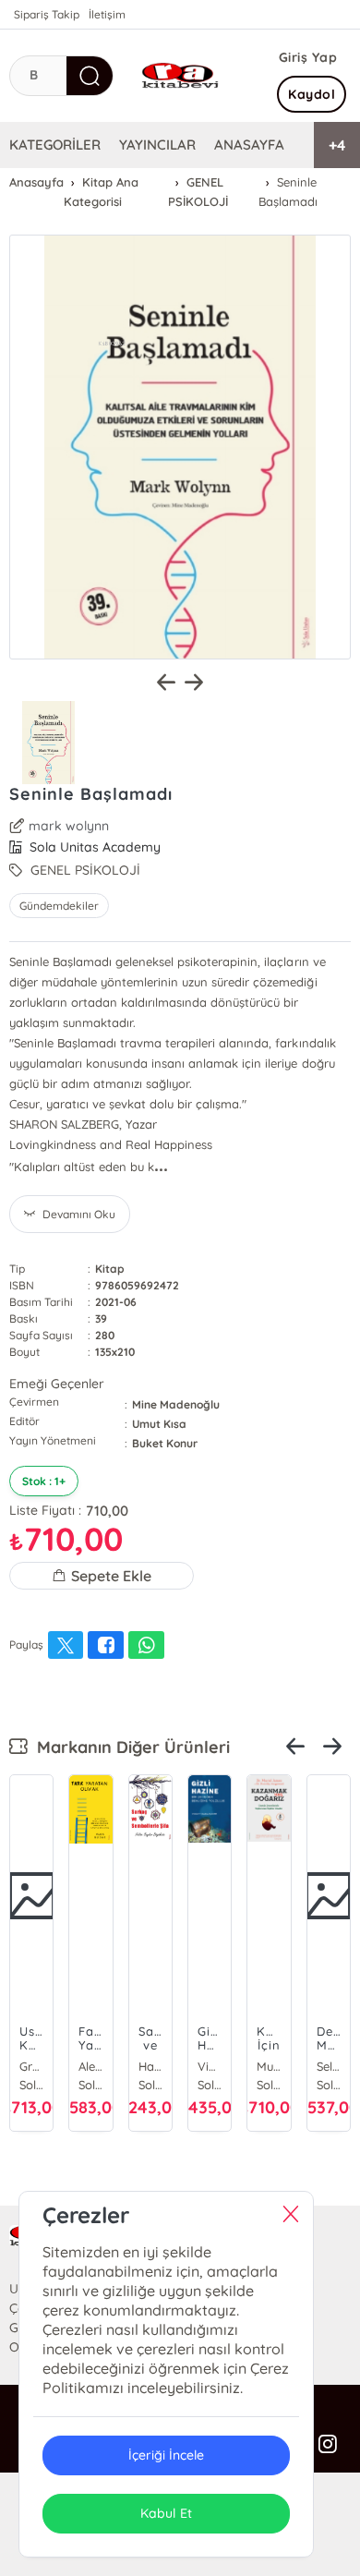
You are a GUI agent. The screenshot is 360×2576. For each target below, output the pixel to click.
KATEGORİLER (55, 145)
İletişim (107, 14)
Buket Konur (165, 1443)
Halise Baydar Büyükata (150, 2066)
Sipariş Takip (47, 14)
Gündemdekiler (59, 906)
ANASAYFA (249, 145)
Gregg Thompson (31, 2066)
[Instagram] (328, 2445)
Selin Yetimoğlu (329, 2066)
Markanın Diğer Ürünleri (129, 1747)
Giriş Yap (308, 57)
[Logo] (180, 76)
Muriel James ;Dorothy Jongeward (269, 2066)
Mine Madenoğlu (176, 1404)
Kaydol (312, 94)
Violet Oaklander (210, 2066)
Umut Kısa (159, 1424)
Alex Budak (90, 2066)
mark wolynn (69, 826)
